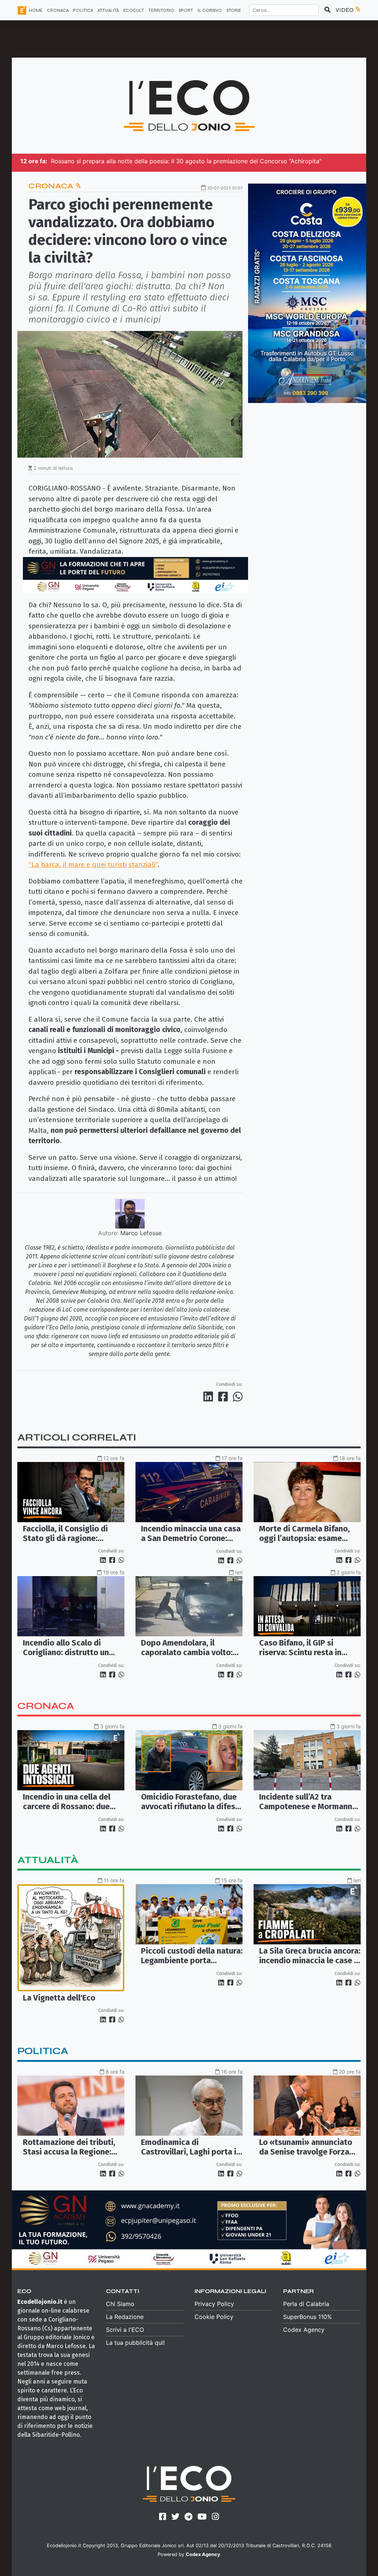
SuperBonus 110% (307, 2317)
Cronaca (52, 186)
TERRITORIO (161, 10)
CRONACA (58, 10)
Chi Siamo (120, 2304)
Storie (234, 10)
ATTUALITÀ (108, 10)
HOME (36, 10)
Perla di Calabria (306, 2304)
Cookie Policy (214, 2317)
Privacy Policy (214, 2304)
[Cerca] (327, 10)
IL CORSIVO (210, 10)
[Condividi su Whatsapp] (237, 1397)
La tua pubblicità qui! (135, 2343)
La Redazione (125, 2317)
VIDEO (345, 10)
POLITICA (83, 10)
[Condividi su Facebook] (224, 1397)
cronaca (46, 1706)
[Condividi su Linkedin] (210, 1397)
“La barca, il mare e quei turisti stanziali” (93, 865)
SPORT (186, 10)
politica (43, 2051)
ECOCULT (134, 10)
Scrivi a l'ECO (125, 2330)
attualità (48, 1860)
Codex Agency (304, 2330)
